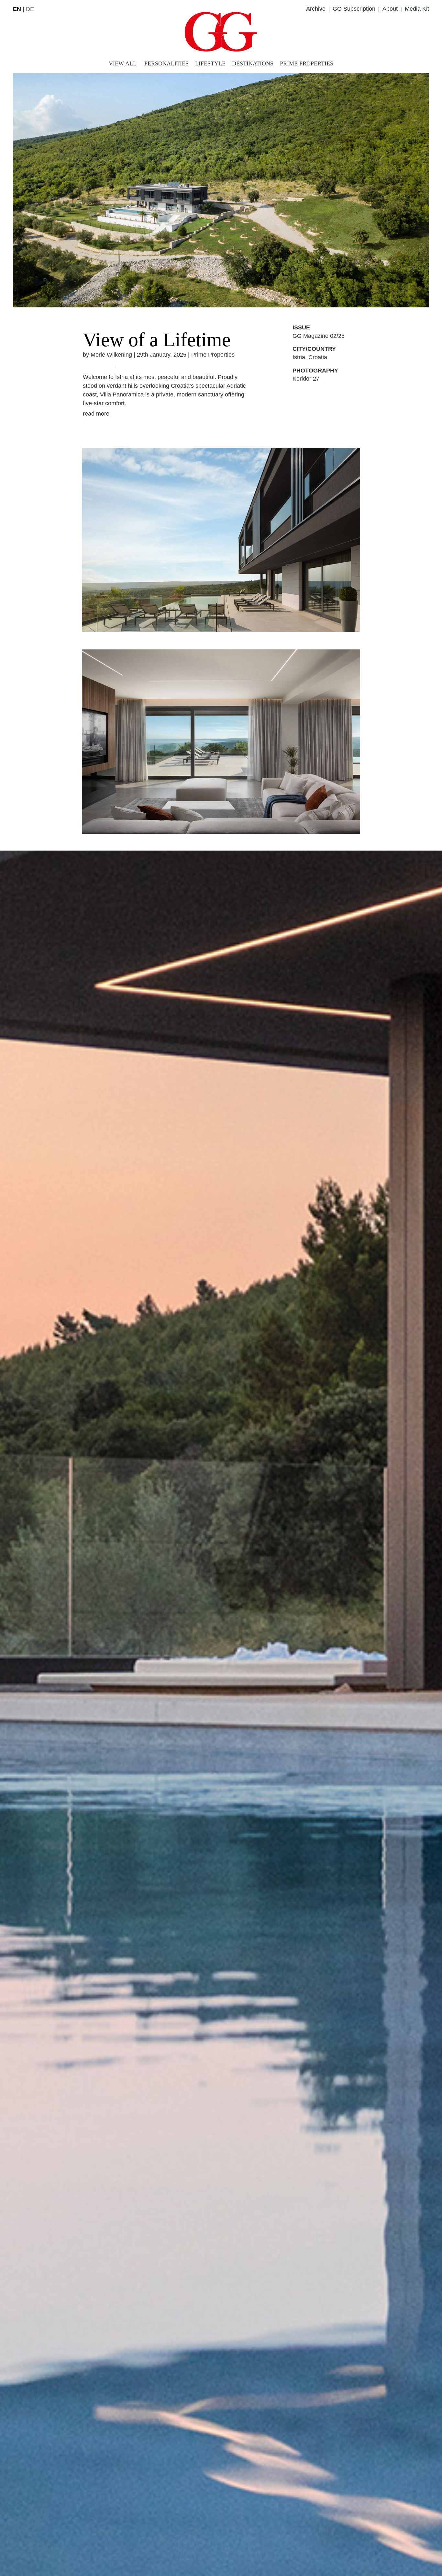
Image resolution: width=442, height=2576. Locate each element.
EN (17, 9)
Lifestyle (210, 63)
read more (96, 414)
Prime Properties (307, 63)
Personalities (166, 63)
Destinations (253, 63)
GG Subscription (354, 9)
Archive (316, 9)
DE (30, 9)
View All (123, 63)
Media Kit (417, 9)
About (390, 9)
